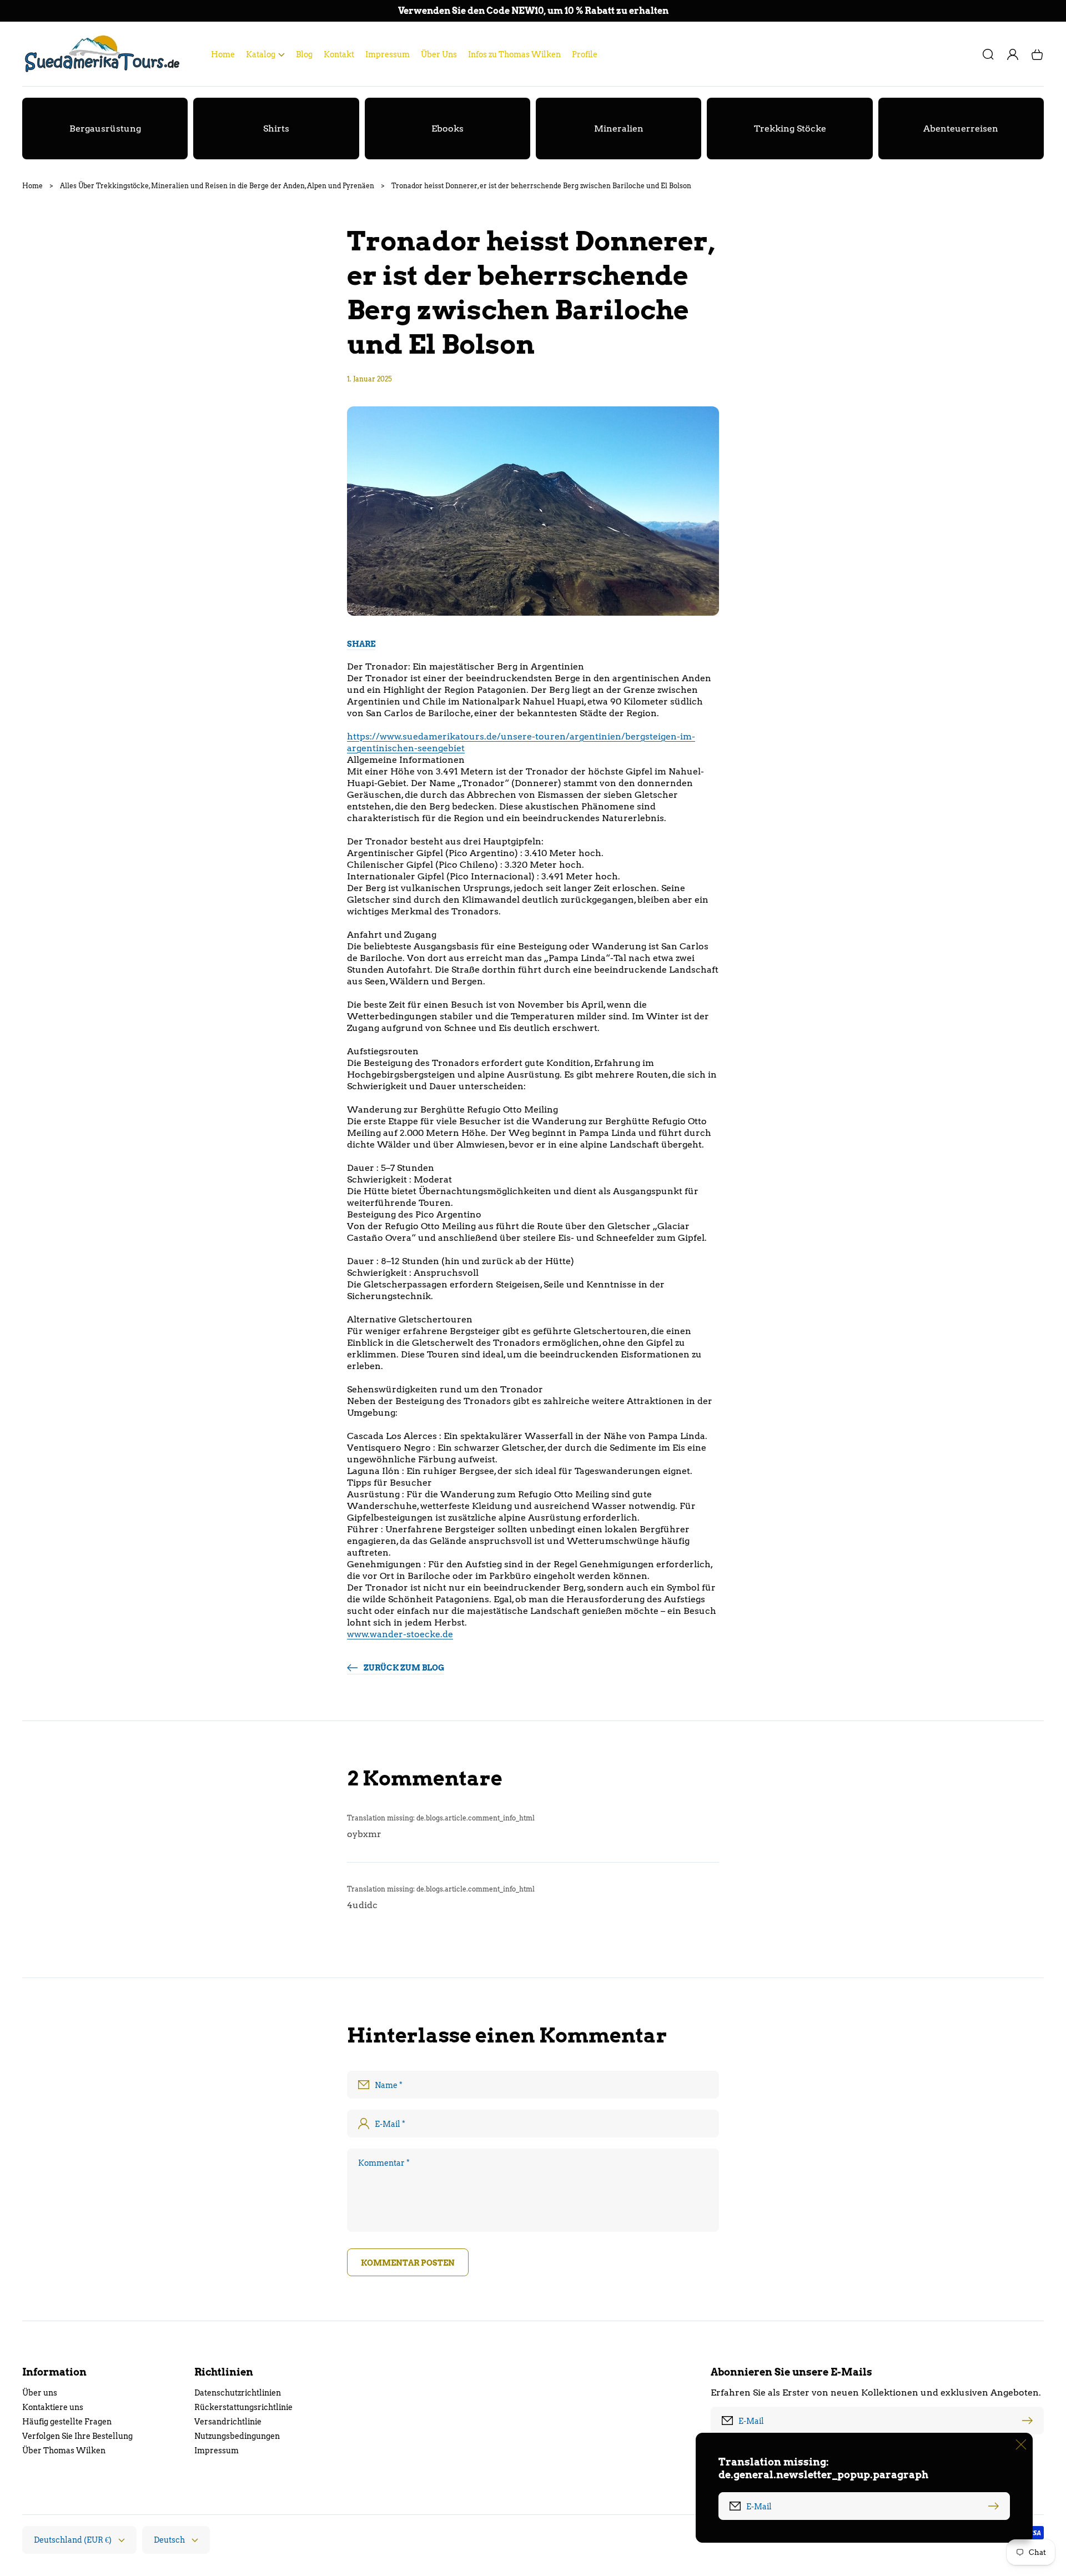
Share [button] (361, 644)
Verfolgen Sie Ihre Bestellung (77, 2436)
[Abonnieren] (1030, 2421)
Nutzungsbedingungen (237, 2436)
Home (32, 186)
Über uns (40, 2393)
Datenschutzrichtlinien (238, 2393)
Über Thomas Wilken (64, 2451)
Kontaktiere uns (53, 2407)
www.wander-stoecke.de (400, 1634)
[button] (265, 54)
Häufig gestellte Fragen (67, 2422)
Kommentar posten (408, 2263)
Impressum (217, 2451)
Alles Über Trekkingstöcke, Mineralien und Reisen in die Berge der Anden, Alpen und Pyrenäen (217, 186)
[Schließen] (1021, 2444)
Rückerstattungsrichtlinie (243, 2407)
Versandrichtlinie (228, 2422)
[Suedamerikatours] (106, 54)
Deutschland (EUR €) (73, 2540)
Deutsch (169, 2540)
